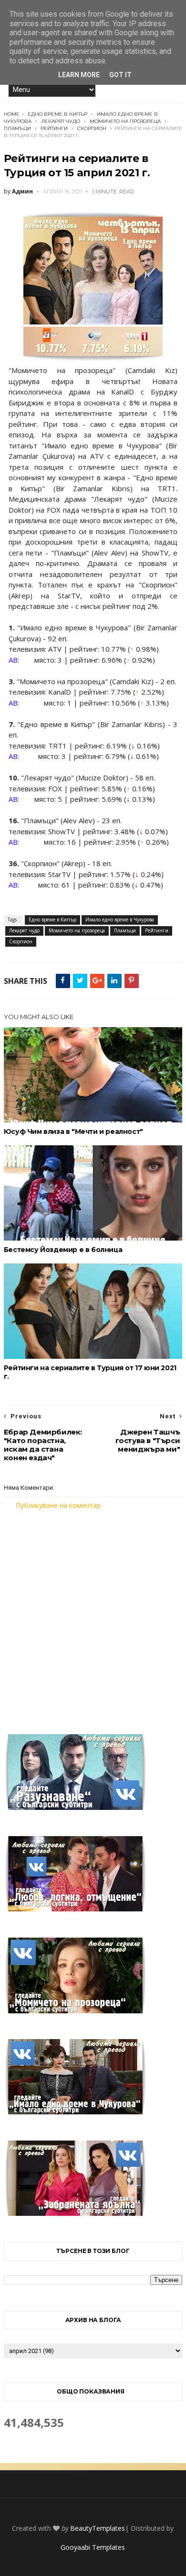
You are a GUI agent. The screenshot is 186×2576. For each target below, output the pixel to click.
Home (12, 114)
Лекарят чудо (61, 121)
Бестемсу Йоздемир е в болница (63, 1250)
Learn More (79, 75)
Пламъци (17, 128)
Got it (120, 75)
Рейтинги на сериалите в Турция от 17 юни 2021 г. (90, 1372)
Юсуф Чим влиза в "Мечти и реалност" (73, 1131)
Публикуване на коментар (58, 1505)
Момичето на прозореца (125, 121)
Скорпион (92, 128)
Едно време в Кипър (57, 114)
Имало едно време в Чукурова (120, 919)
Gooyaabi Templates (93, 2547)
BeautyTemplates (98, 2528)
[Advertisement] (93, 1616)
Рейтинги (54, 128)
